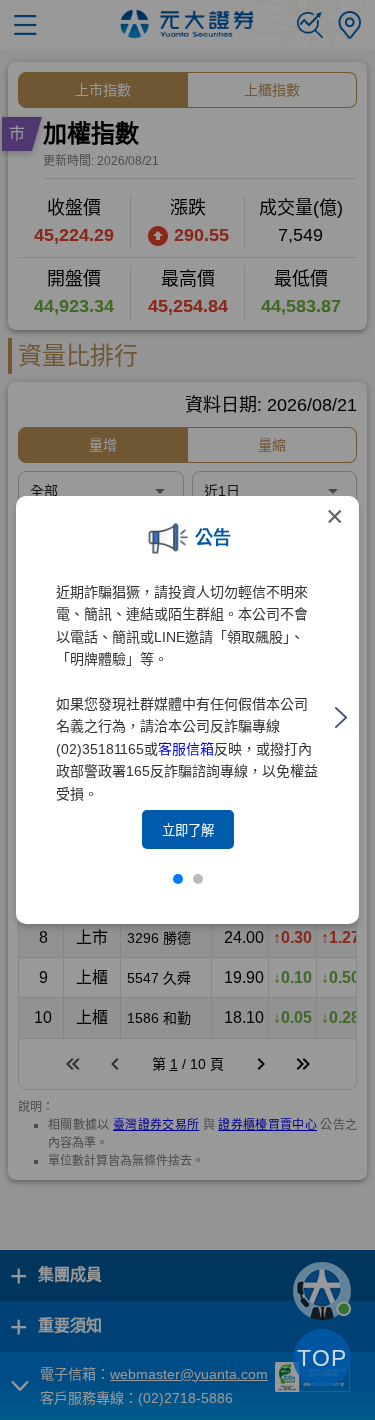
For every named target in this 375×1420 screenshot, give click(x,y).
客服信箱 (186, 749)
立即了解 (188, 830)
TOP (322, 1358)
